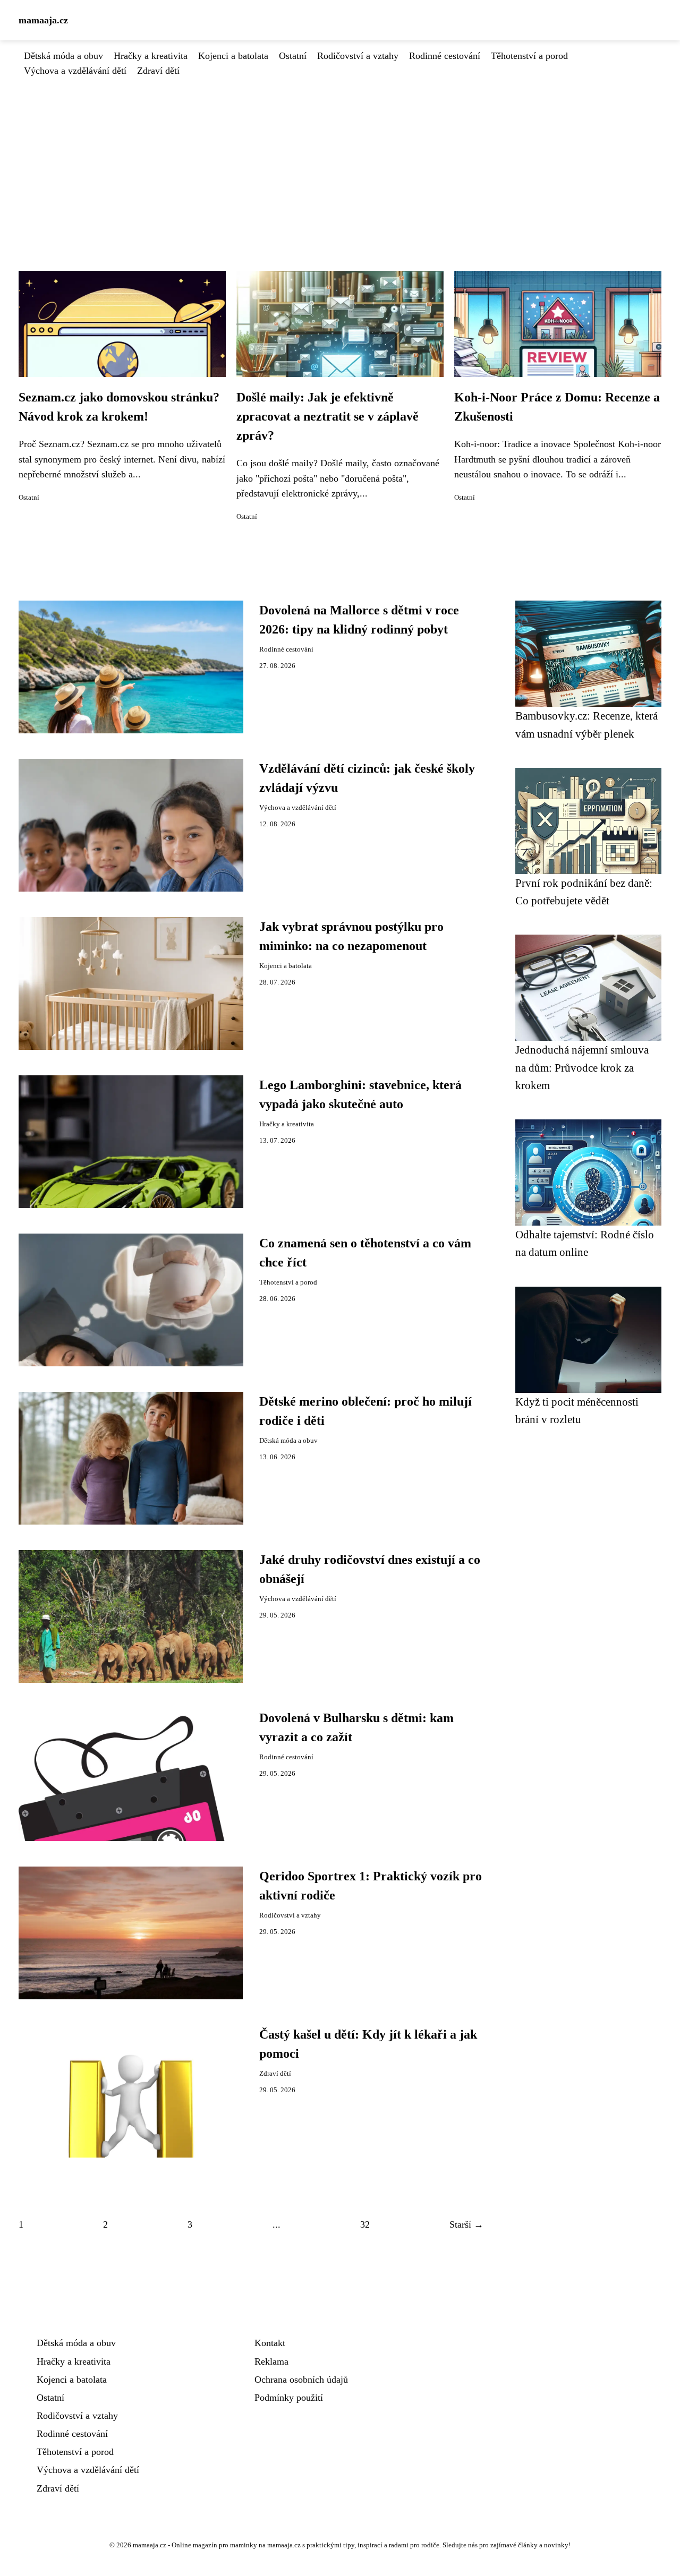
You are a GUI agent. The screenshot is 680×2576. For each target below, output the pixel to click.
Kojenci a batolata (233, 56)
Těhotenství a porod (529, 56)
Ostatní (293, 56)
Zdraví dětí (158, 71)
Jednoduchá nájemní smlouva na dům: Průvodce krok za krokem (582, 1067)
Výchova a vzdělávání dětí (75, 71)
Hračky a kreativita (151, 56)
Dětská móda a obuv (63, 56)
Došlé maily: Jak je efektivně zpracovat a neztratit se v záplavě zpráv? (328, 416)
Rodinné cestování (445, 56)
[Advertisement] (340, 158)
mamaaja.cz (43, 20)
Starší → (466, 2224)
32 (365, 2224)
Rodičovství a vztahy (358, 56)
